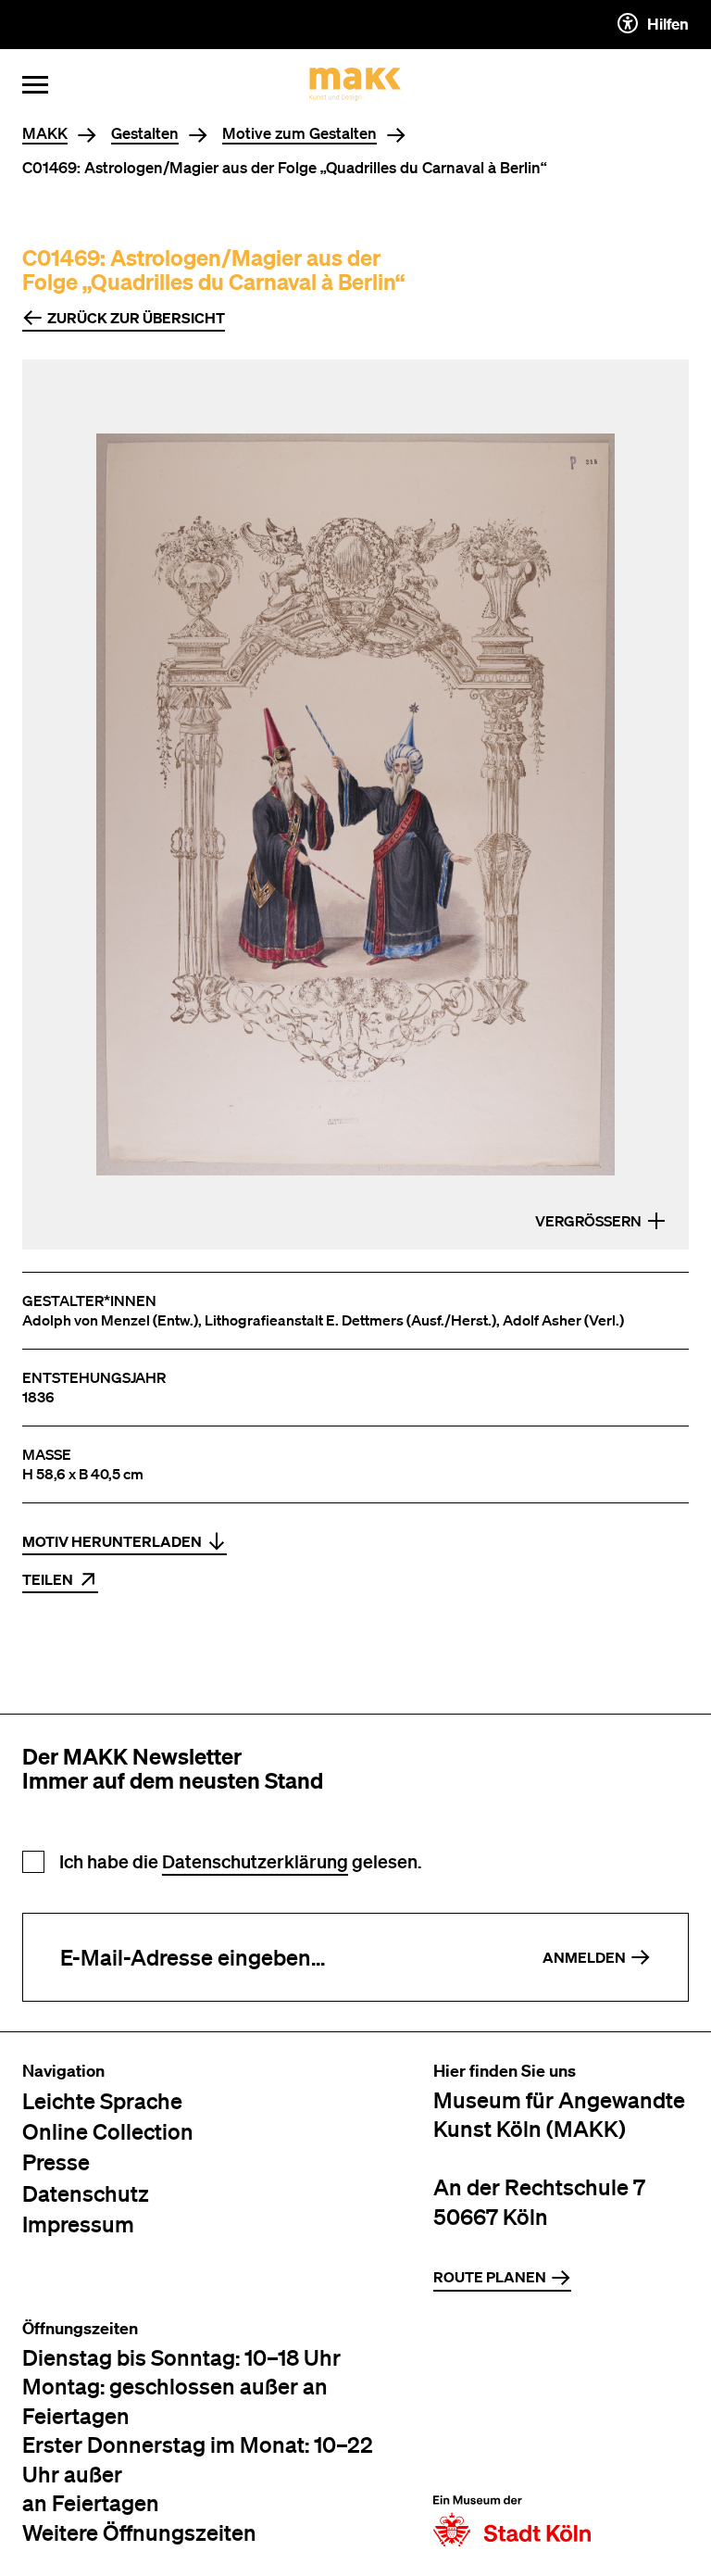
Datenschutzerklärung (255, 1861)
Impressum (78, 2224)
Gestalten (145, 134)
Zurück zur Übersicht (136, 318)
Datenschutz (86, 2193)
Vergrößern (588, 1221)
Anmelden (584, 1957)
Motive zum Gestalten (299, 134)
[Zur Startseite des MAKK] (355, 84)
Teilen (48, 1579)
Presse (56, 2161)
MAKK (45, 134)
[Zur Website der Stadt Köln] (512, 2433)
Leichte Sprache (102, 2100)
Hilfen (668, 24)
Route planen (490, 2277)
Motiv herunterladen (112, 1541)
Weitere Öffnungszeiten (139, 2532)
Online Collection (108, 2131)
